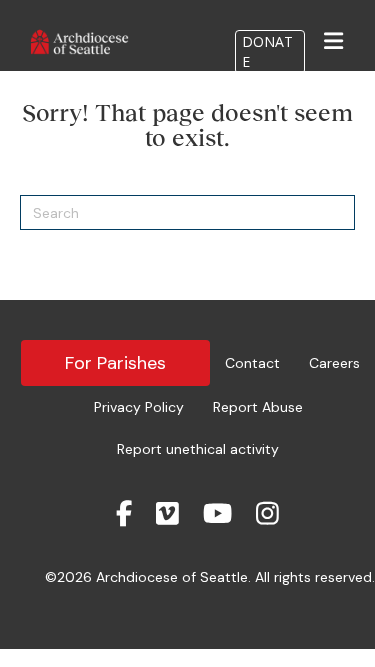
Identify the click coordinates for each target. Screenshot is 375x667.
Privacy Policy (139, 407)
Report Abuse (258, 407)
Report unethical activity (198, 449)
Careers (334, 363)
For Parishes (115, 363)
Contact (252, 363)
